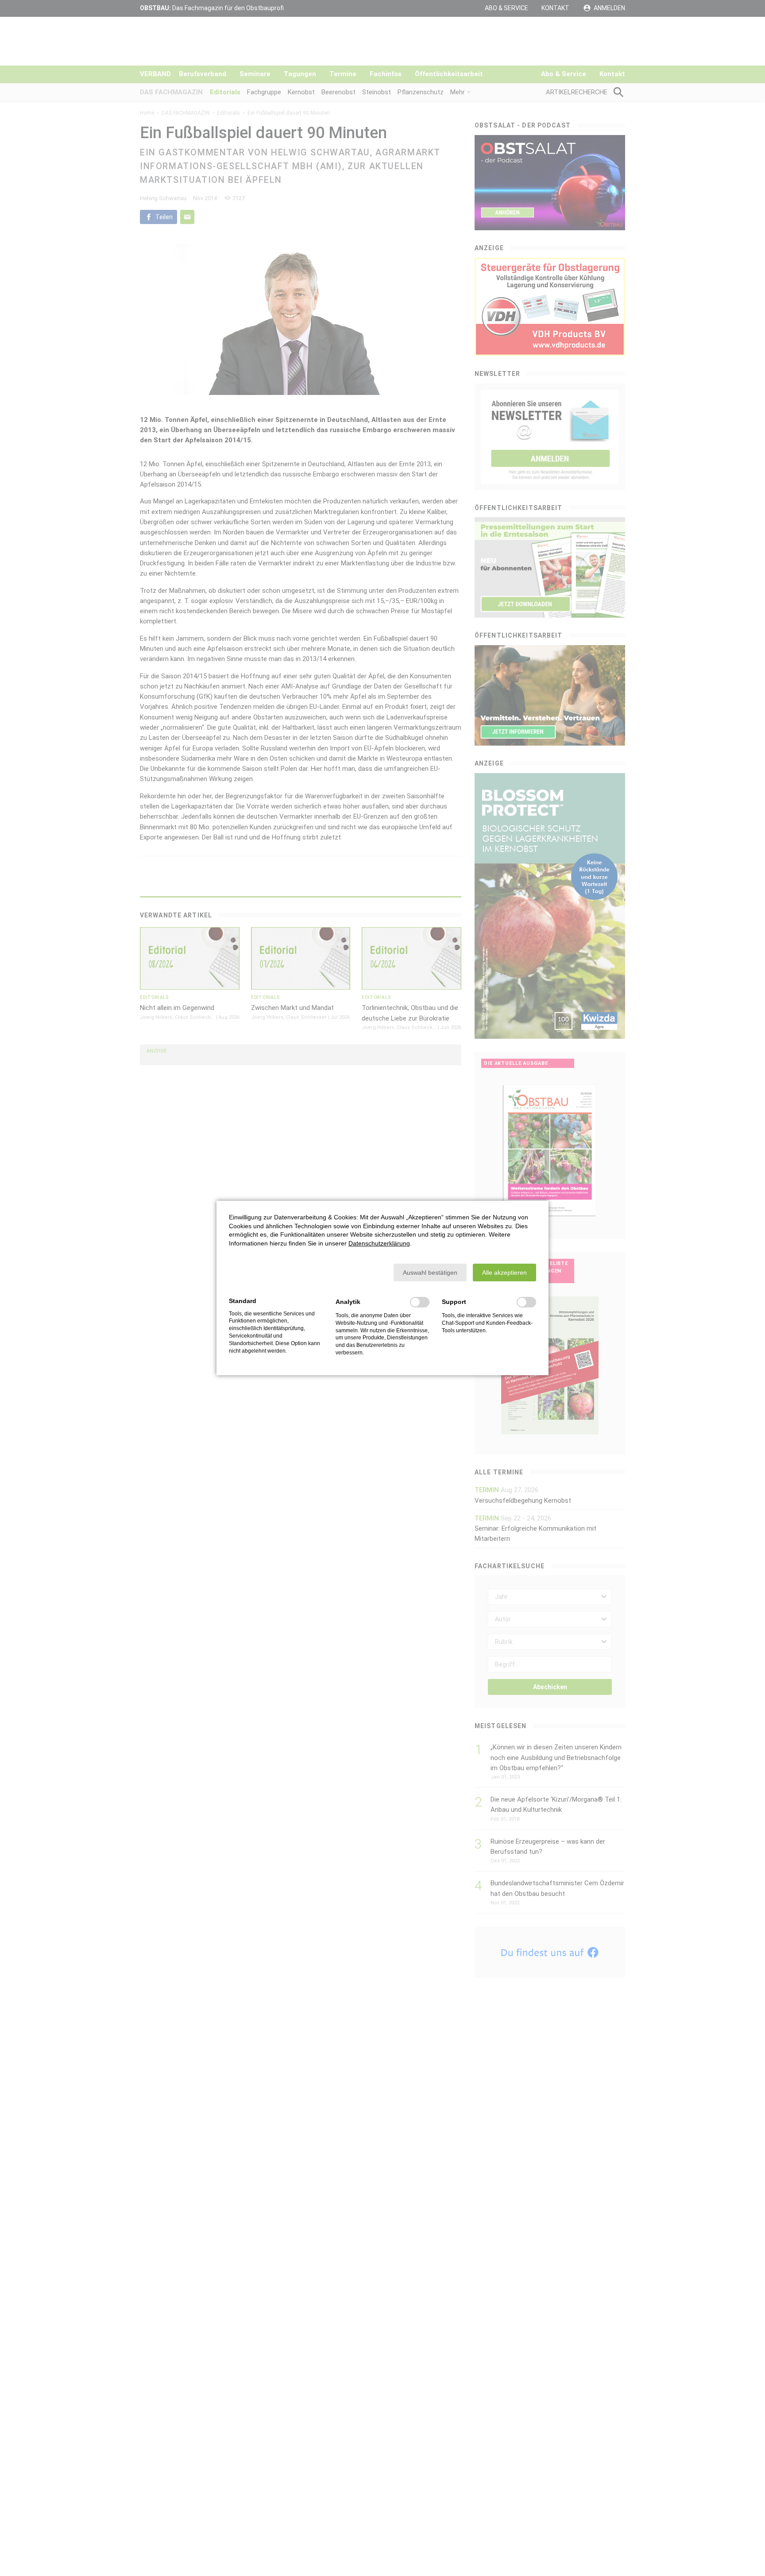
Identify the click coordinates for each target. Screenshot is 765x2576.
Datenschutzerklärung (379, 1243)
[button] (430, 1273)
